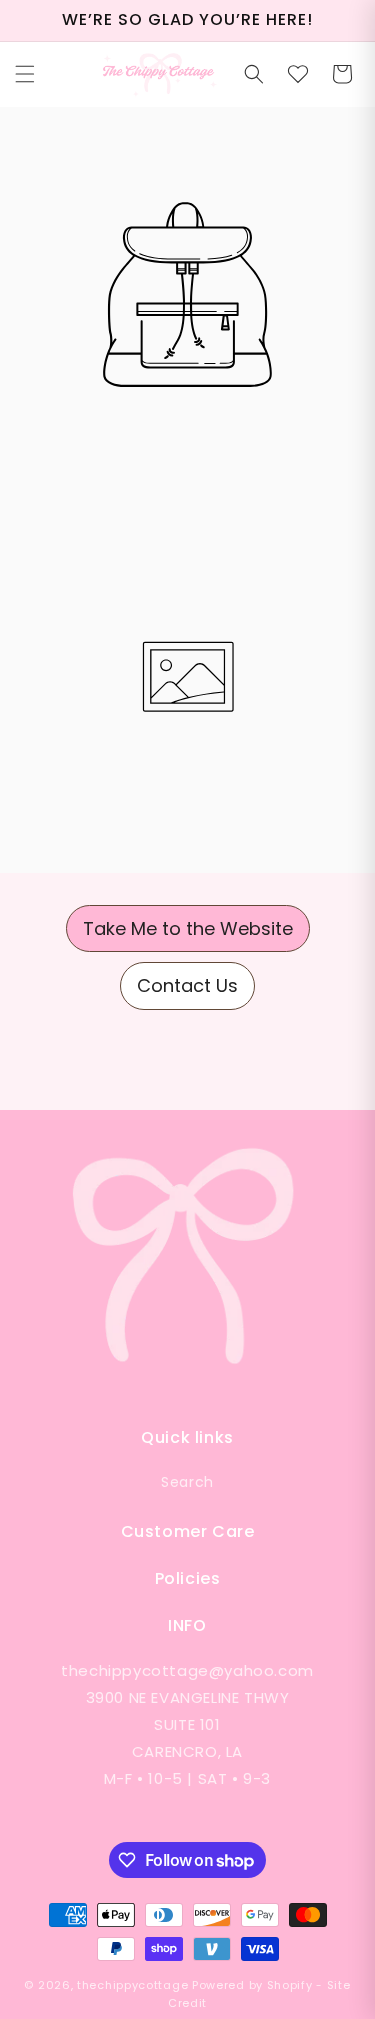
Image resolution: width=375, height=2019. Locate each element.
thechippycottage (132, 1985)
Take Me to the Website (188, 928)
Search (187, 1482)
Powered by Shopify (252, 1985)
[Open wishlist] (298, 74)
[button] (25, 74)
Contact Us (187, 985)
